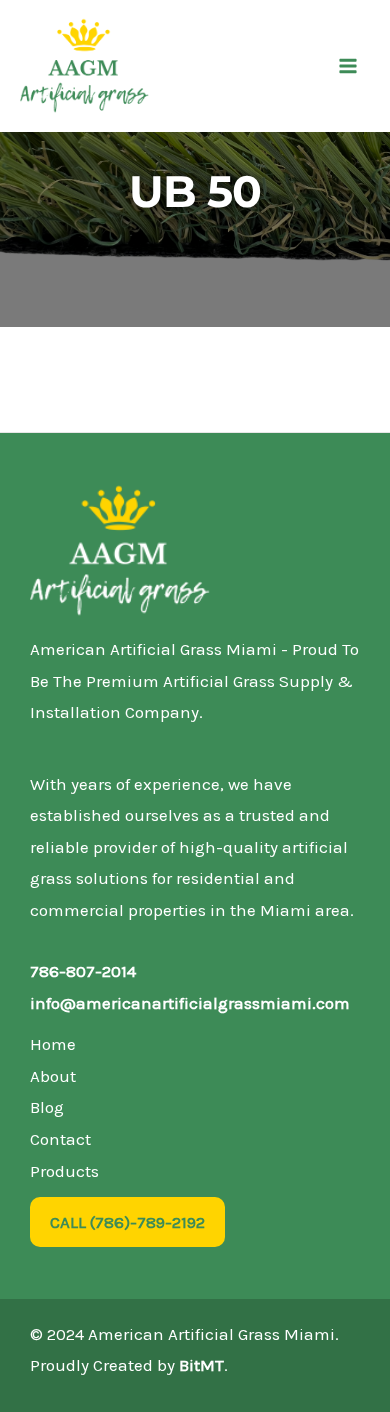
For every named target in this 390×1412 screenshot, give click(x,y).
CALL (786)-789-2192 (127, 1222)
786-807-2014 (83, 971)
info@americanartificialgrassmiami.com (190, 1003)
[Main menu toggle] (348, 66)
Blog (47, 1107)
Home (53, 1044)
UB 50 (195, 191)
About (53, 1076)
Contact (60, 1139)
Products (64, 1171)
